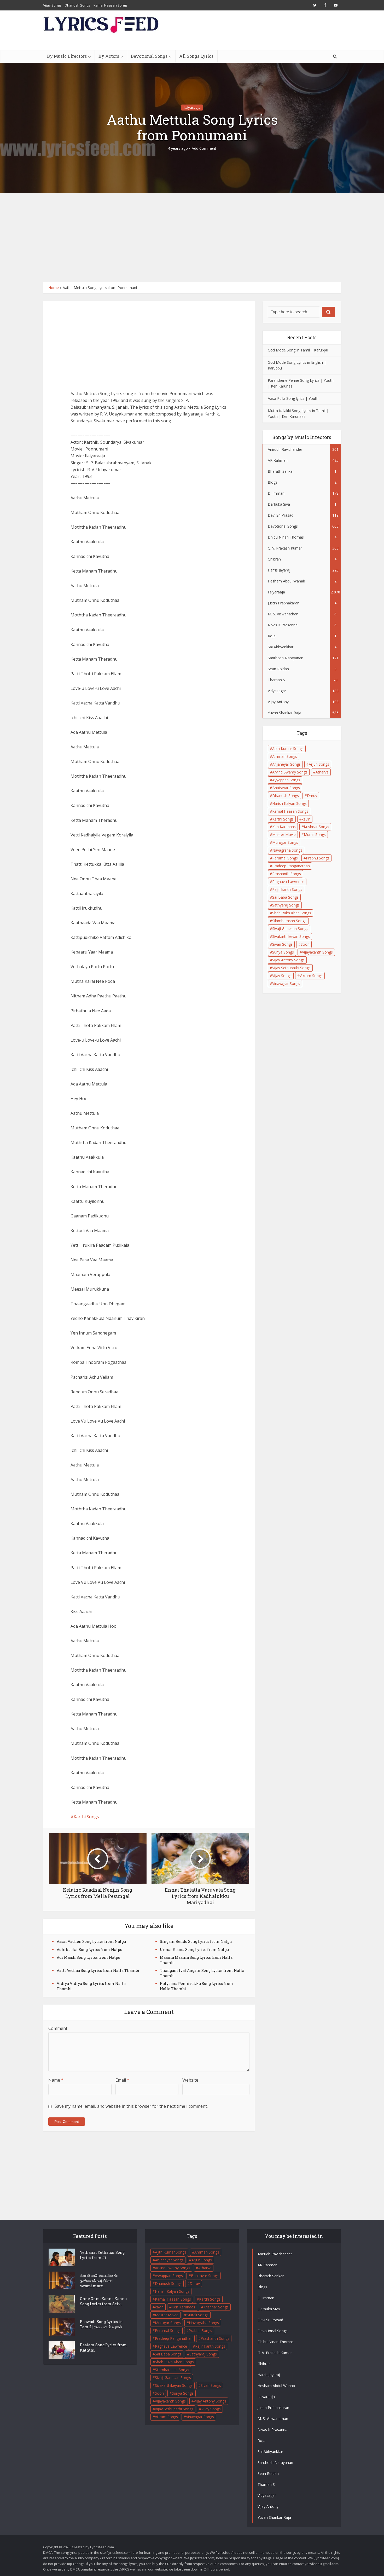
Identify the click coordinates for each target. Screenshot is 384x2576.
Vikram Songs (311, 976)
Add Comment (204, 148)
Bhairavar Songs (286, 788)
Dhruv (312, 796)
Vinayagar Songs (286, 983)
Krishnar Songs (316, 827)
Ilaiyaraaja (192, 107)
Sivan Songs (282, 944)
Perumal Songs (285, 858)
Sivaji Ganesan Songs (290, 929)
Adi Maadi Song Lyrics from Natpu (88, 1957)
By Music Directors (67, 56)
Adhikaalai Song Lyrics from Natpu (89, 1950)
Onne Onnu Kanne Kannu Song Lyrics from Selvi (103, 2301)
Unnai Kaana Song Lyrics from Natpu (194, 1950)
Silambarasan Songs (289, 921)
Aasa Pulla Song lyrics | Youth (293, 398)
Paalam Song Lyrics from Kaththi (103, 2347)
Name (56, 2080)
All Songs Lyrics (196, 56)
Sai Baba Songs (285, 897)
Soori (305, 944)
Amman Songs (285, 756)
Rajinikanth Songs (287, 889)
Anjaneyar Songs (286, 764)
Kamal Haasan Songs (110, 5)
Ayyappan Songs (286, 780)
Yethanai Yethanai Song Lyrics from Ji (102, 2255)
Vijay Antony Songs (288, 960)
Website (190, 2080)
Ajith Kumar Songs (288, 749)
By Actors (109, 56)
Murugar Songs (285, 842)
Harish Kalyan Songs (289, 803)
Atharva (322, 772)
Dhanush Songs (77, 5)
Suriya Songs (283, 952)
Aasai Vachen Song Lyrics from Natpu (91, 1941)
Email (122, 2080)
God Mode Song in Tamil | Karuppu (298, 350)
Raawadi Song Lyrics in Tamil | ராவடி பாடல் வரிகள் (101, 2324)
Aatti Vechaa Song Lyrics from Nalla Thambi (98, 1970)
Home (54, 288)
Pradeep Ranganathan (291, 866)
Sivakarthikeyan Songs (291, 936)
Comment (58, 2028)
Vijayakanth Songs (317, 952)
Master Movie (284, 834)
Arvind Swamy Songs (290, 772)
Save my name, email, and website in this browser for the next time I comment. (131, 2106)
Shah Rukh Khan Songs (292, 913)
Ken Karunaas (284, 827)
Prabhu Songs (318, 858)
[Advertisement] (192, 238)
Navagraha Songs (287, 850)
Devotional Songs (149, 56)
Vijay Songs (52, 5)
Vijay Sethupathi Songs (291, 968)
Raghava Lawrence (288, 882)
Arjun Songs (319, 764)
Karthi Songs (86, 1817)
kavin (306, 819)
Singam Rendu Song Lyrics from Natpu (196, 1941)
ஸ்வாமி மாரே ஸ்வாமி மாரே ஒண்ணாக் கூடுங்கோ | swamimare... (99, 2281)
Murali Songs (315, 834)
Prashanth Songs (287, 874)
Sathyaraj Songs (286, 905)
